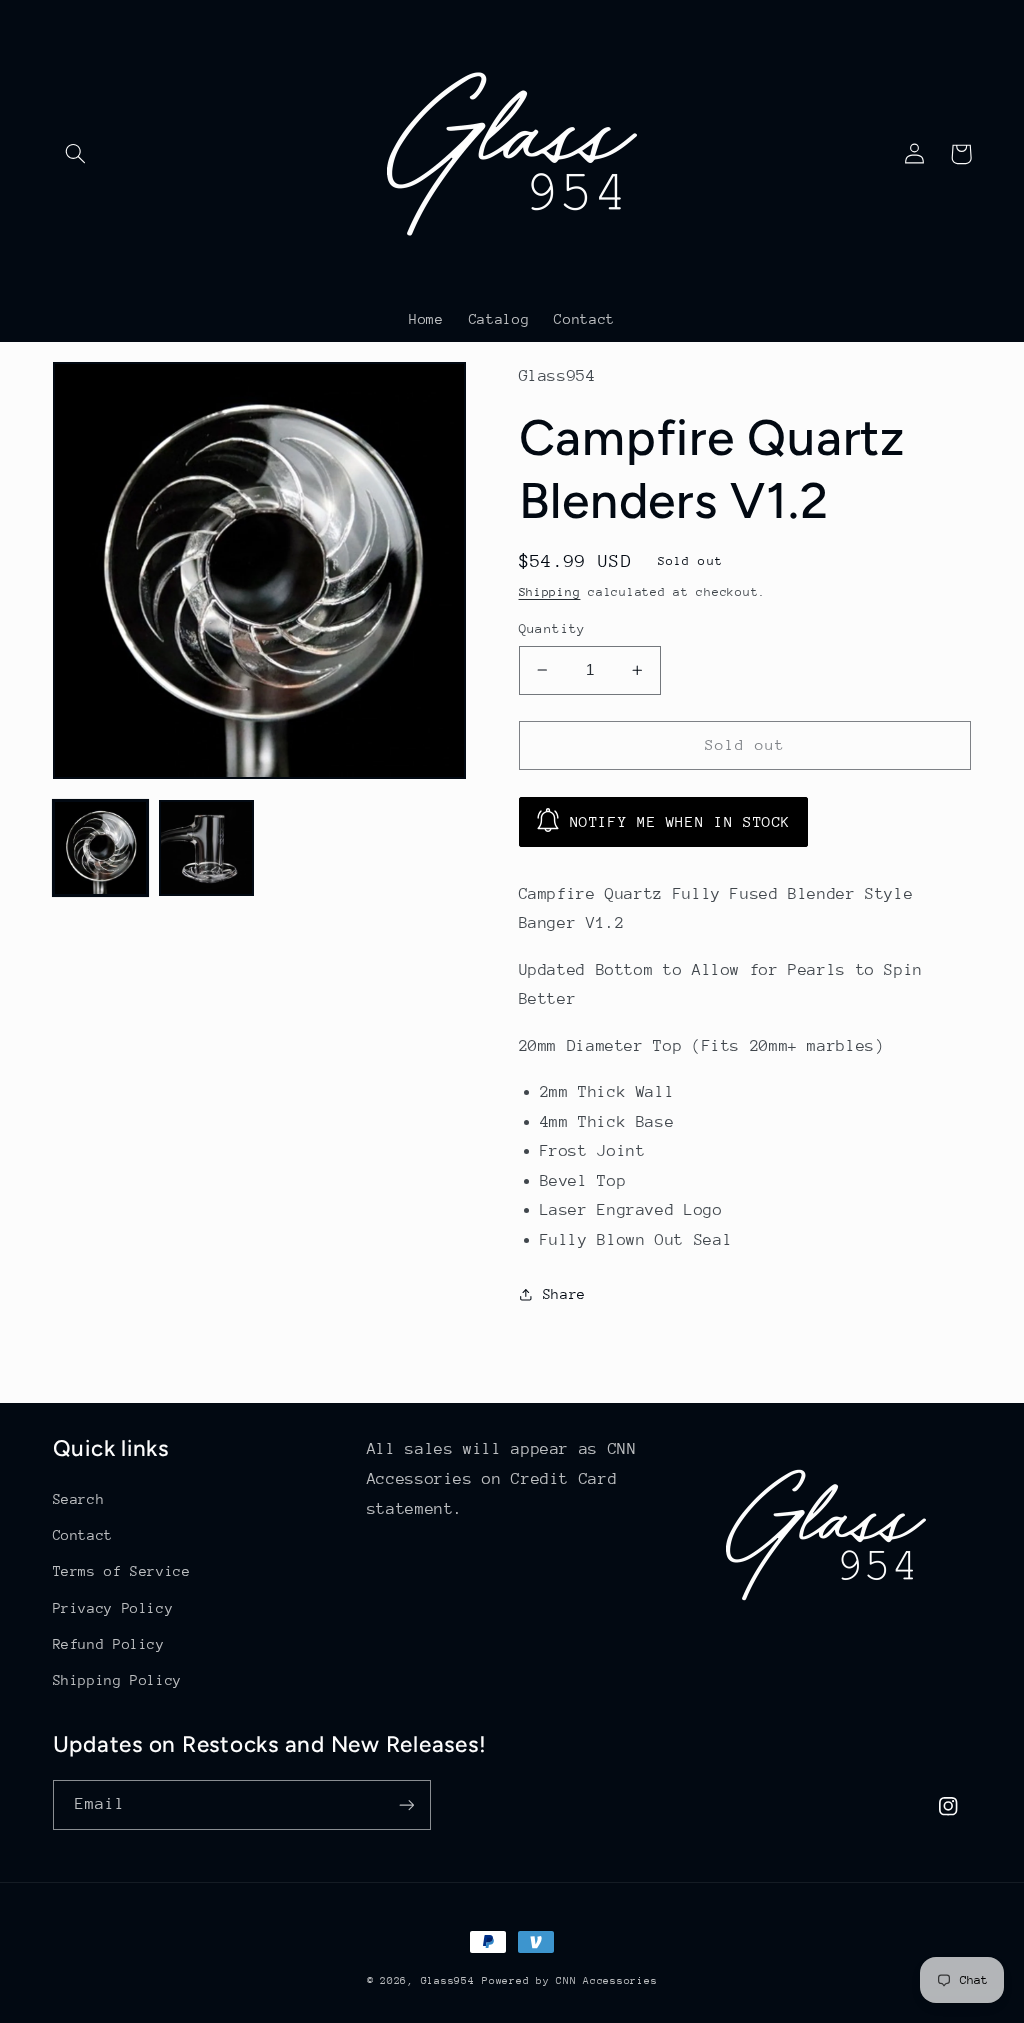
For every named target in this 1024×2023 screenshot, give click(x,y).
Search (79, 1499)
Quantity (552, 628)
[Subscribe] (406, 1804)
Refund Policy (109, 1644)
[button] (76, 154)
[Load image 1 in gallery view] (101, 848)
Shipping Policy (117, 1680)
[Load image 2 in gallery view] (207, 848)
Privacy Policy (113, 1608)
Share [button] (564, 1294)
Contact (83, 1535)
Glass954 (448, 1981)
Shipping (550, 592)
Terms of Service (122, 1571)
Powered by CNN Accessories (569, 1981)
